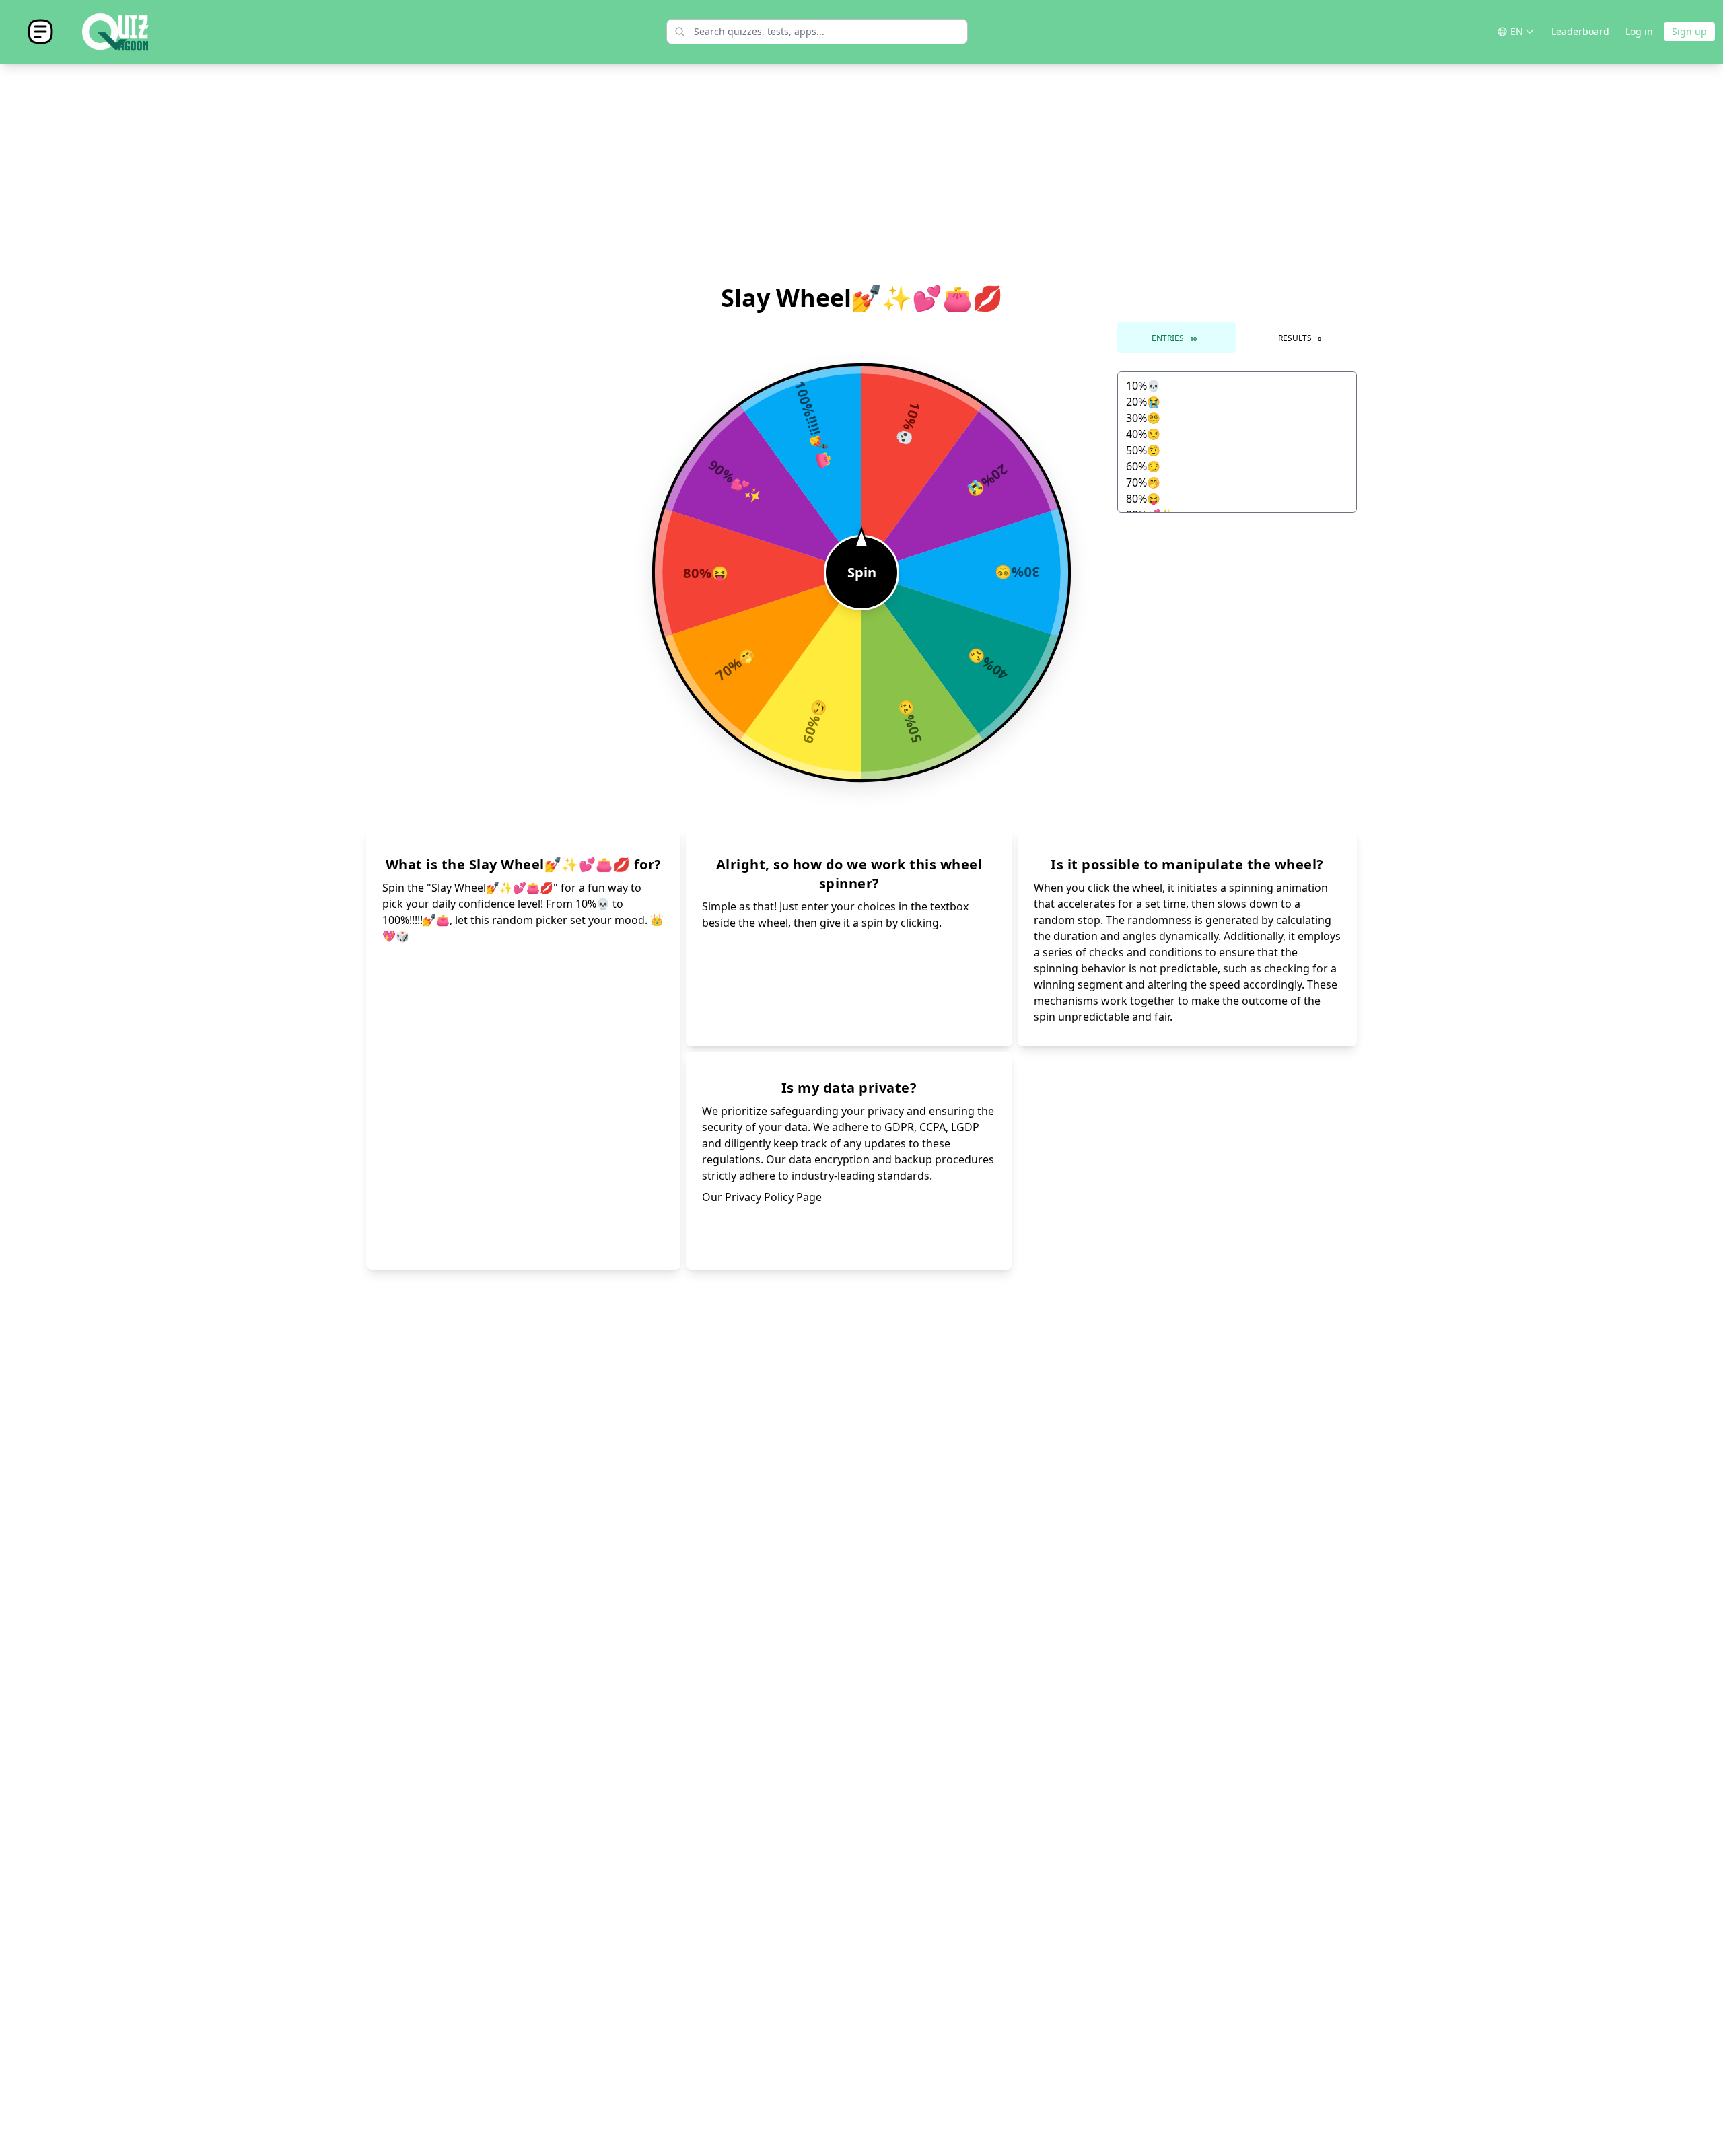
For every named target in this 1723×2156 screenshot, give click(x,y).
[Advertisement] (861, 174)
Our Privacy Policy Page (762, 1197)
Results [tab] (1300, 338)
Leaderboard (1580, 31)
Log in (1639, 31)
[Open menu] (40, 32)
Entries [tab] (1174, 338)
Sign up (1689, 31)
